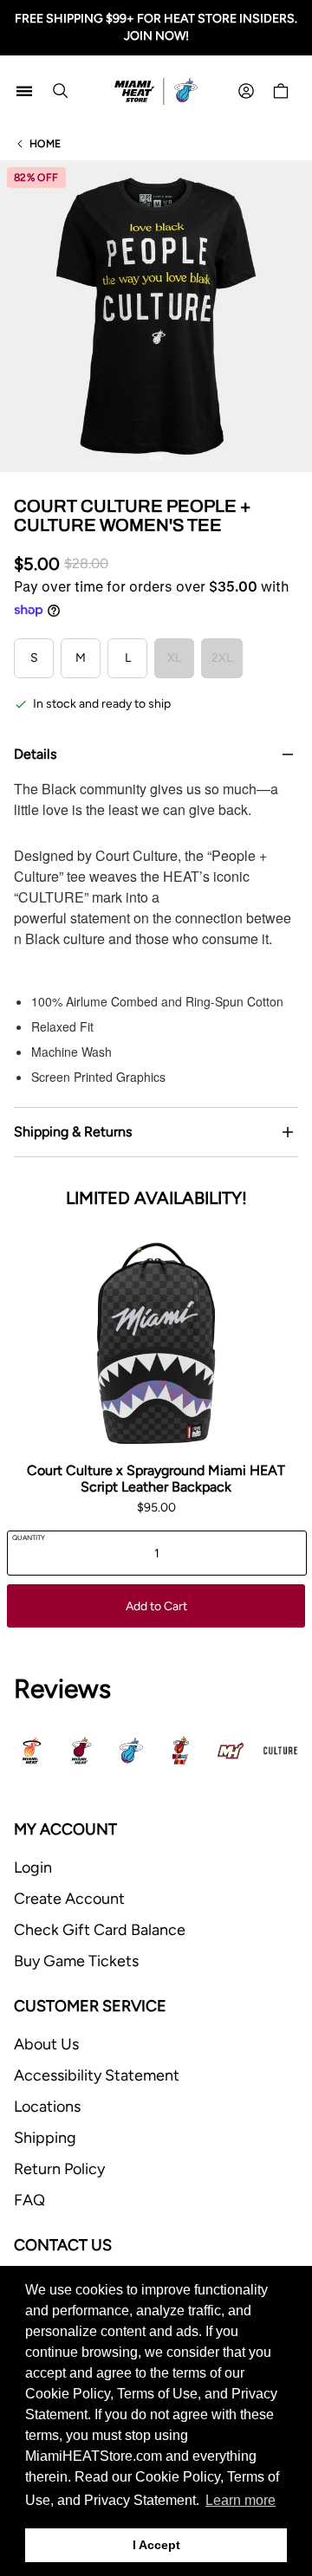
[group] (156, 316)
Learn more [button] (240, 2500)
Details (35, 754)
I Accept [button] (156, 2545)
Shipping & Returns (73, 1132)
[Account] (246, 91)
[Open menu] (24, 91)
